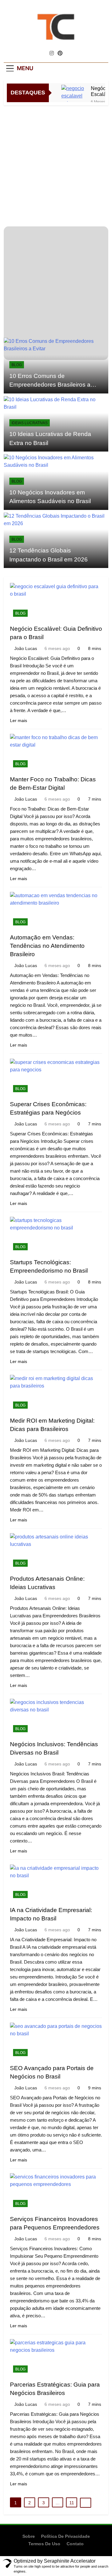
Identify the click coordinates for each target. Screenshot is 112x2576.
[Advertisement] (56, 164)
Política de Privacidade (65, 2536)
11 (72, 2503)
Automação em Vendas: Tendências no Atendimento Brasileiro (47, 946)
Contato (75, 2544)
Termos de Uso (44, 2544)
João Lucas (26, 648)
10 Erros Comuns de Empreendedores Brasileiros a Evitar (50, 385)
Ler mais (19, 720)
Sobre (29, 2536)
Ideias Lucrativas (30, 423)
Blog (17, 365)
